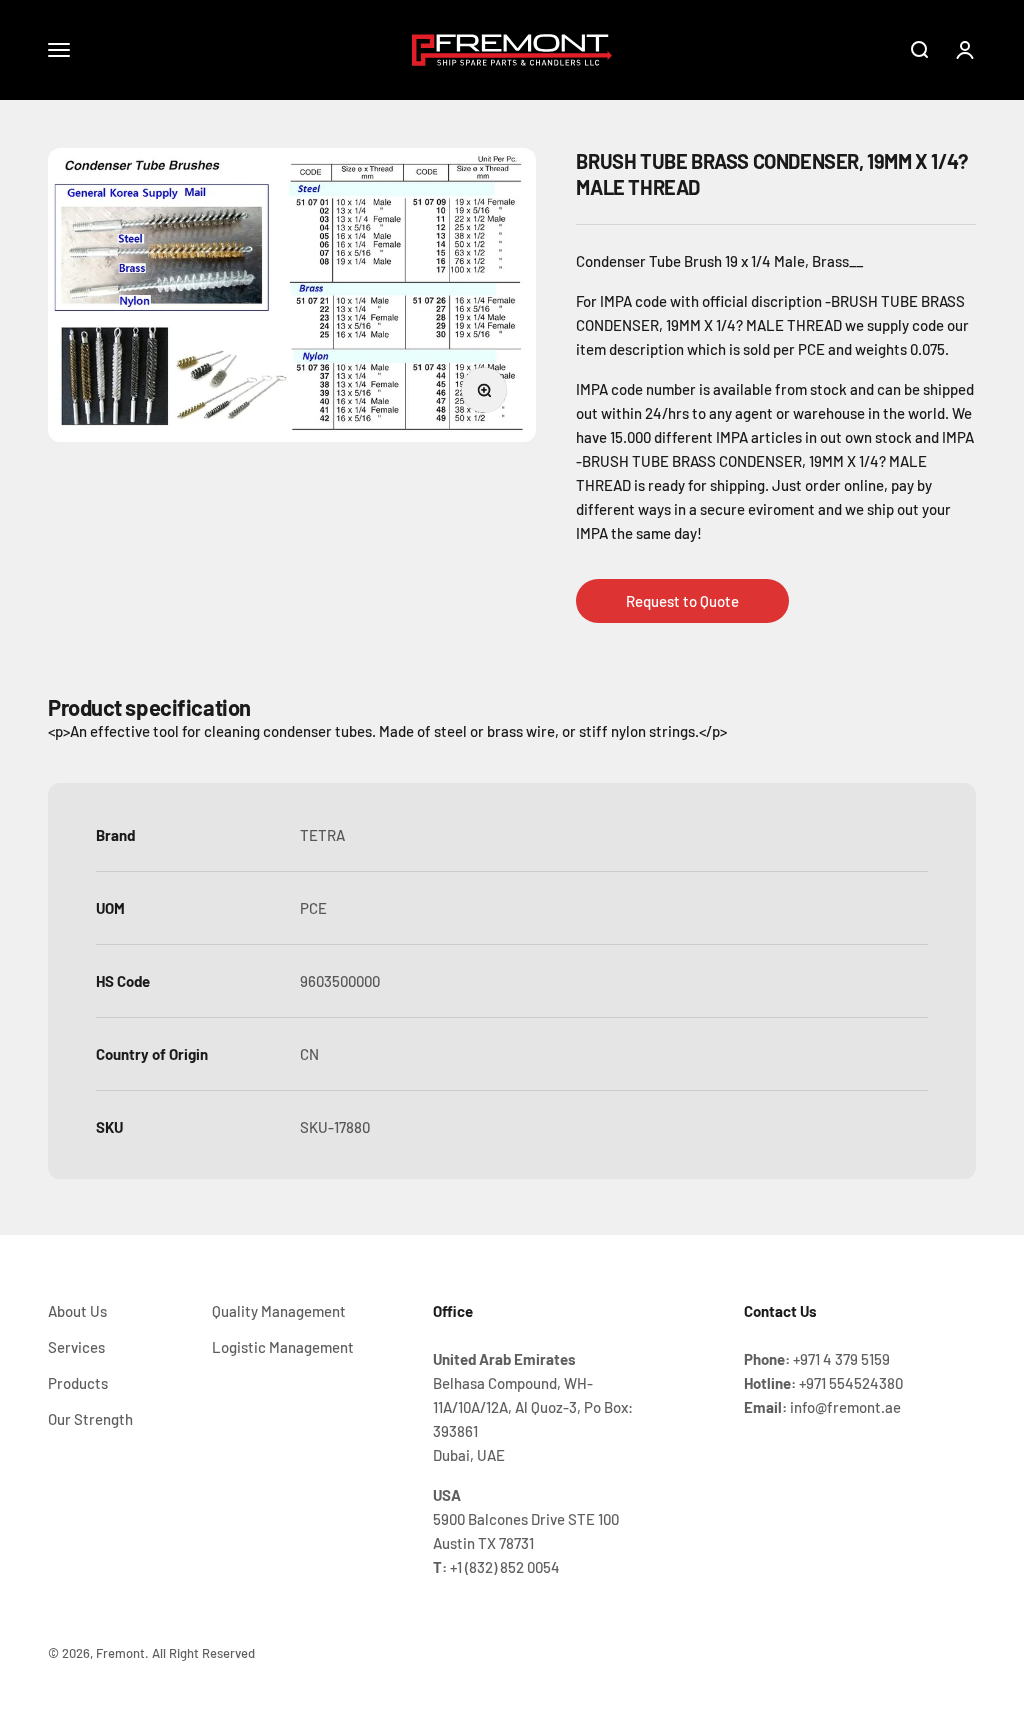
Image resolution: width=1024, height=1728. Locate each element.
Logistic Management (283, 1347)
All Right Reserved (203, 1653)
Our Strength (90, 1419)
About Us (77, 1311)
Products (78, 1383)
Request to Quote (682, 601)
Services (76, 1347)
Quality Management (279, 1311)
